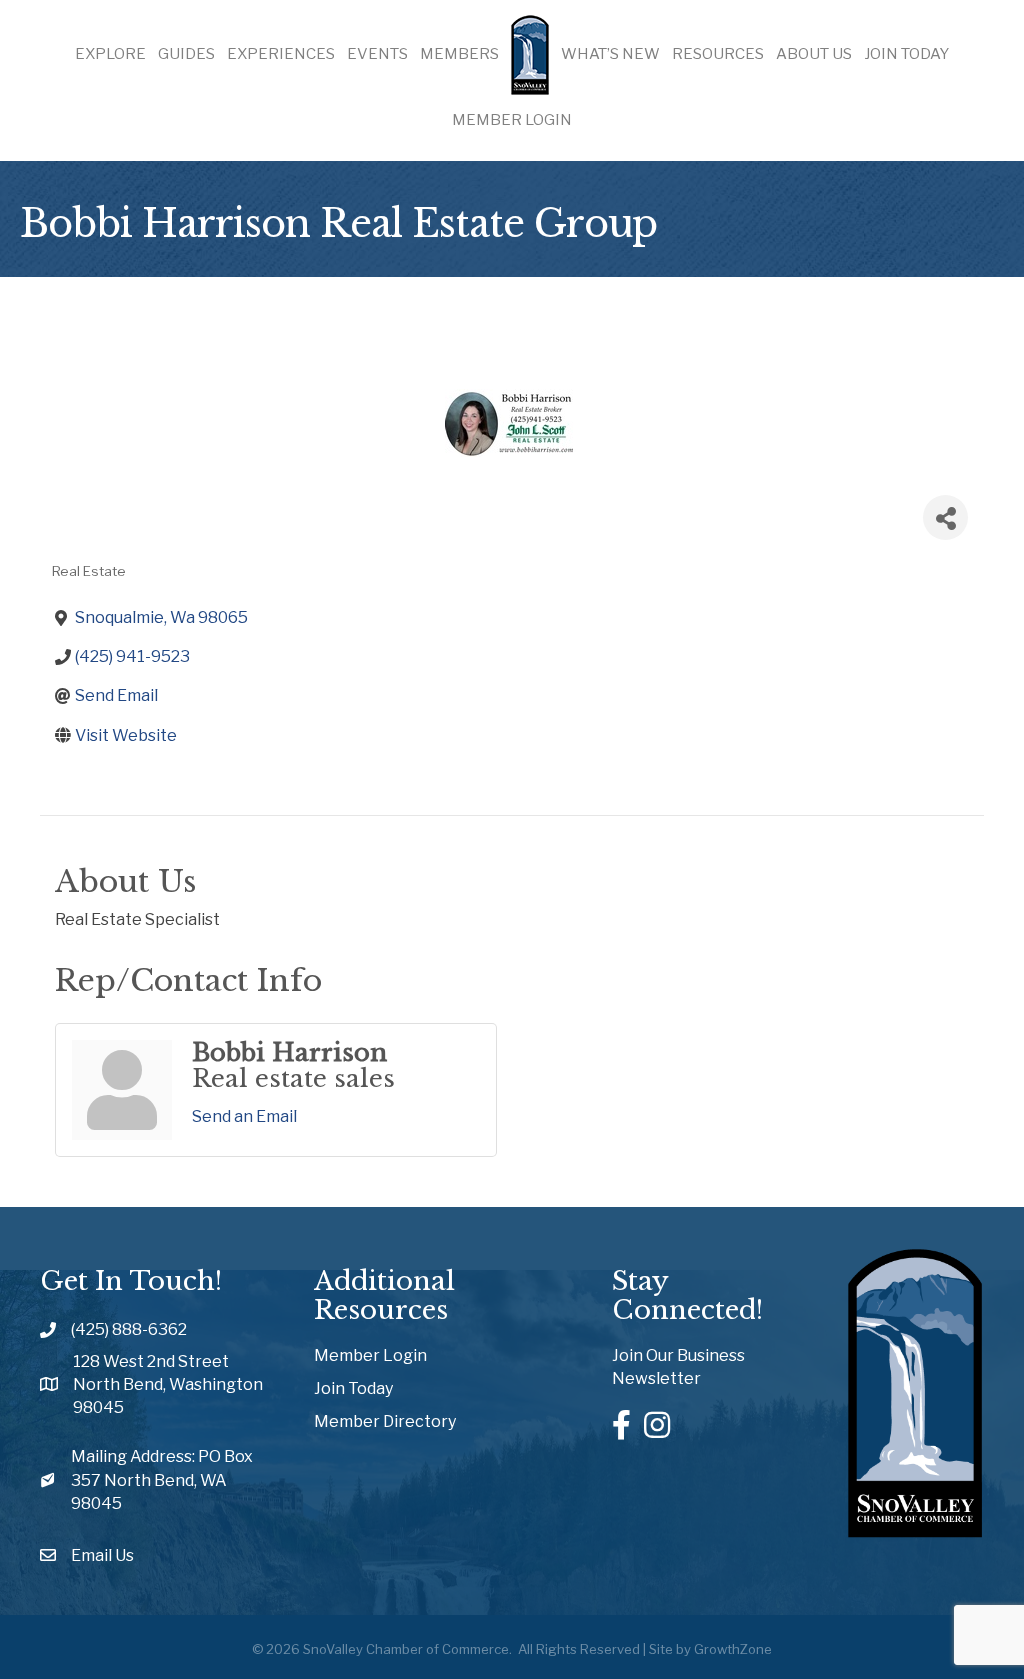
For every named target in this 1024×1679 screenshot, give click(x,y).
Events (377, 54)
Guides (186, 54)
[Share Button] (945, 517)
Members (459, 54)
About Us (814, 54)
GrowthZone (733, 1649)
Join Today (906, 54)
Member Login (512, 120)
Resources (718, 54)
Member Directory (385, 1421)
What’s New (610, 54)
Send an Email (244, 1116)
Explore (110, 54)
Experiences (281, 54)
